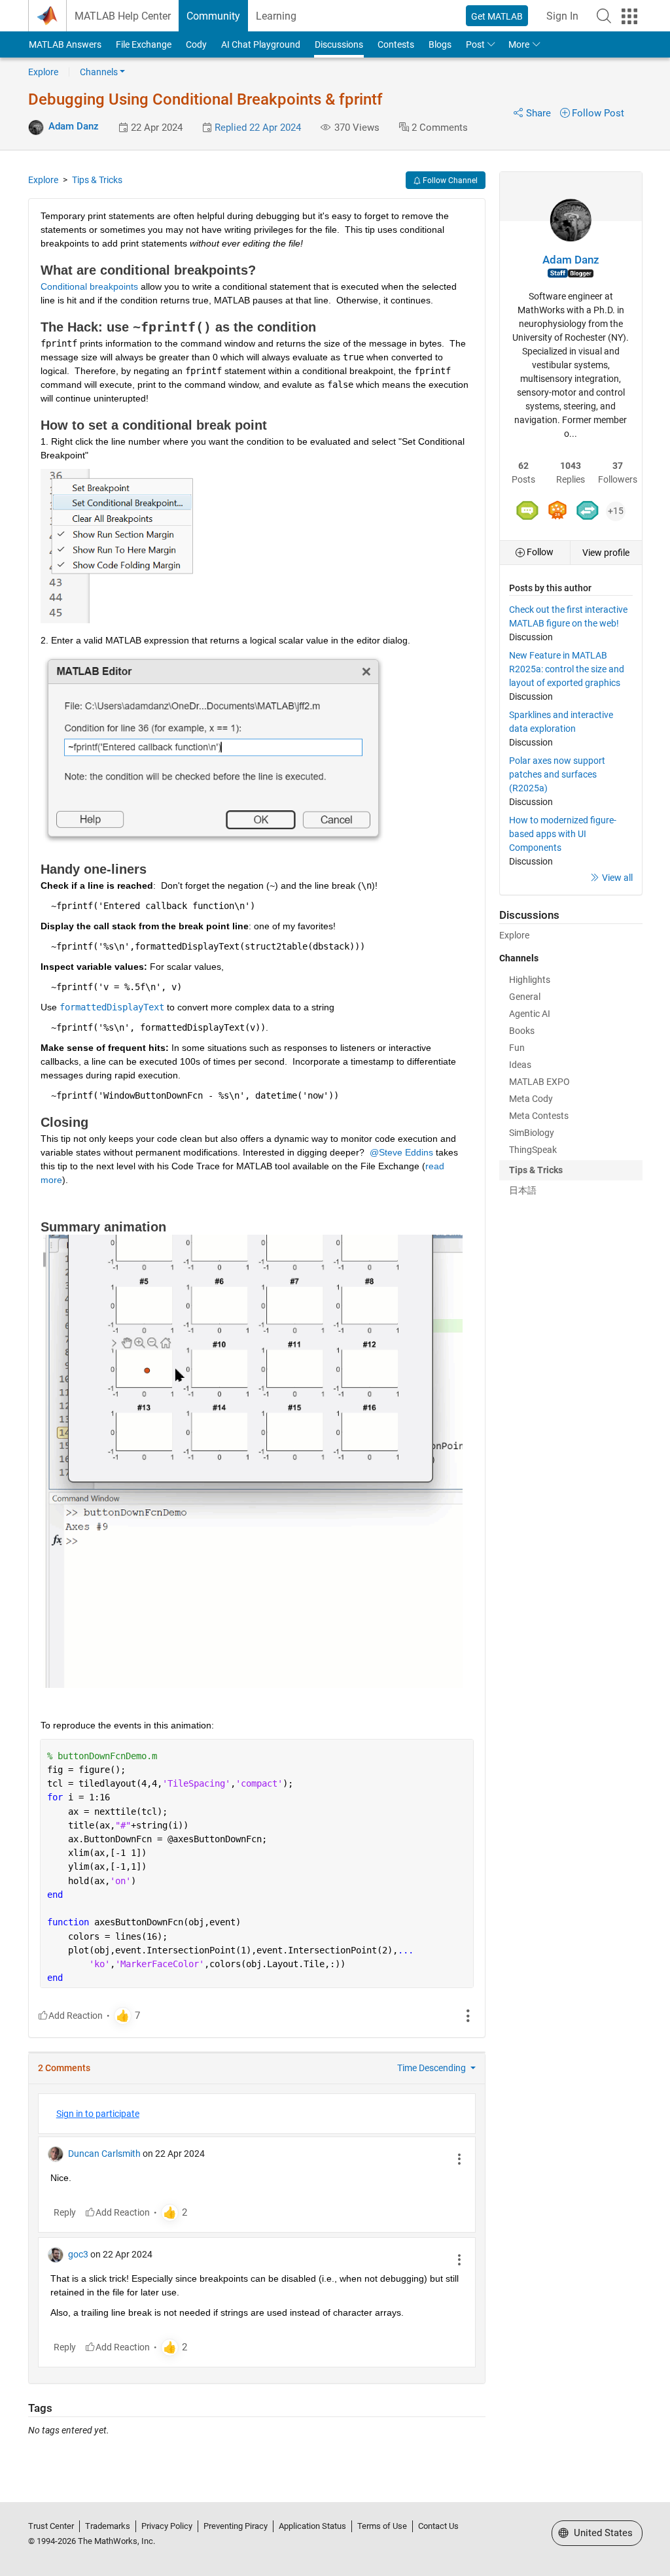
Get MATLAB (497, 16)
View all (617, 878)
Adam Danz (74, 126)
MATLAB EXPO (539, 1082)
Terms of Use (382, 2526)
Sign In (562, 16)
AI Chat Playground (261, 44)
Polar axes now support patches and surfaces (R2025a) (557, 774)
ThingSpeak (533, 1150)
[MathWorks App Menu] (629, 16)
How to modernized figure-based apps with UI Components (563, 834)
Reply (65, 2212)
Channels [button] (99, 72)
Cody (196, 44)
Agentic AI (530, 1014)
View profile (606, 553)
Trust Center (51, 2526)
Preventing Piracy (236, 2526)
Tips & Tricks (97, 180)
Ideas (520, 1065)
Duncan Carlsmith (104, 2154)
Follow (539, 552)
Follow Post (598, 113)
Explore (43, 72)
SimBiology (532, 1133)
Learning (276, 16)
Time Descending (432, 2068)
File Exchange (144, 44)
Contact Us (438, 2526)
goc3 (78, 2254)
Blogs (440, 44)
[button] (604, 16)
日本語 (523, 1190)
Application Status (312, 2526)
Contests (396, 44)
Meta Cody (531, 1099)
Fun (517, 1048)
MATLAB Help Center (123, 16)
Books (522, 1031)
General (525, 997)
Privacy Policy (167, 2526)
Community (213, 16)
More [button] (519, 44)
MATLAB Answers (65, 44)
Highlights (530, 980)
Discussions (339, 44)
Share (538, 113)
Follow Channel (449, 180)
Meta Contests (539, 1116)
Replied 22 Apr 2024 (258, 128)
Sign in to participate (98, 2114)
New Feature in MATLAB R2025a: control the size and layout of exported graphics (567, 669)
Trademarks (108, 2526)
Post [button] (475, 44)
